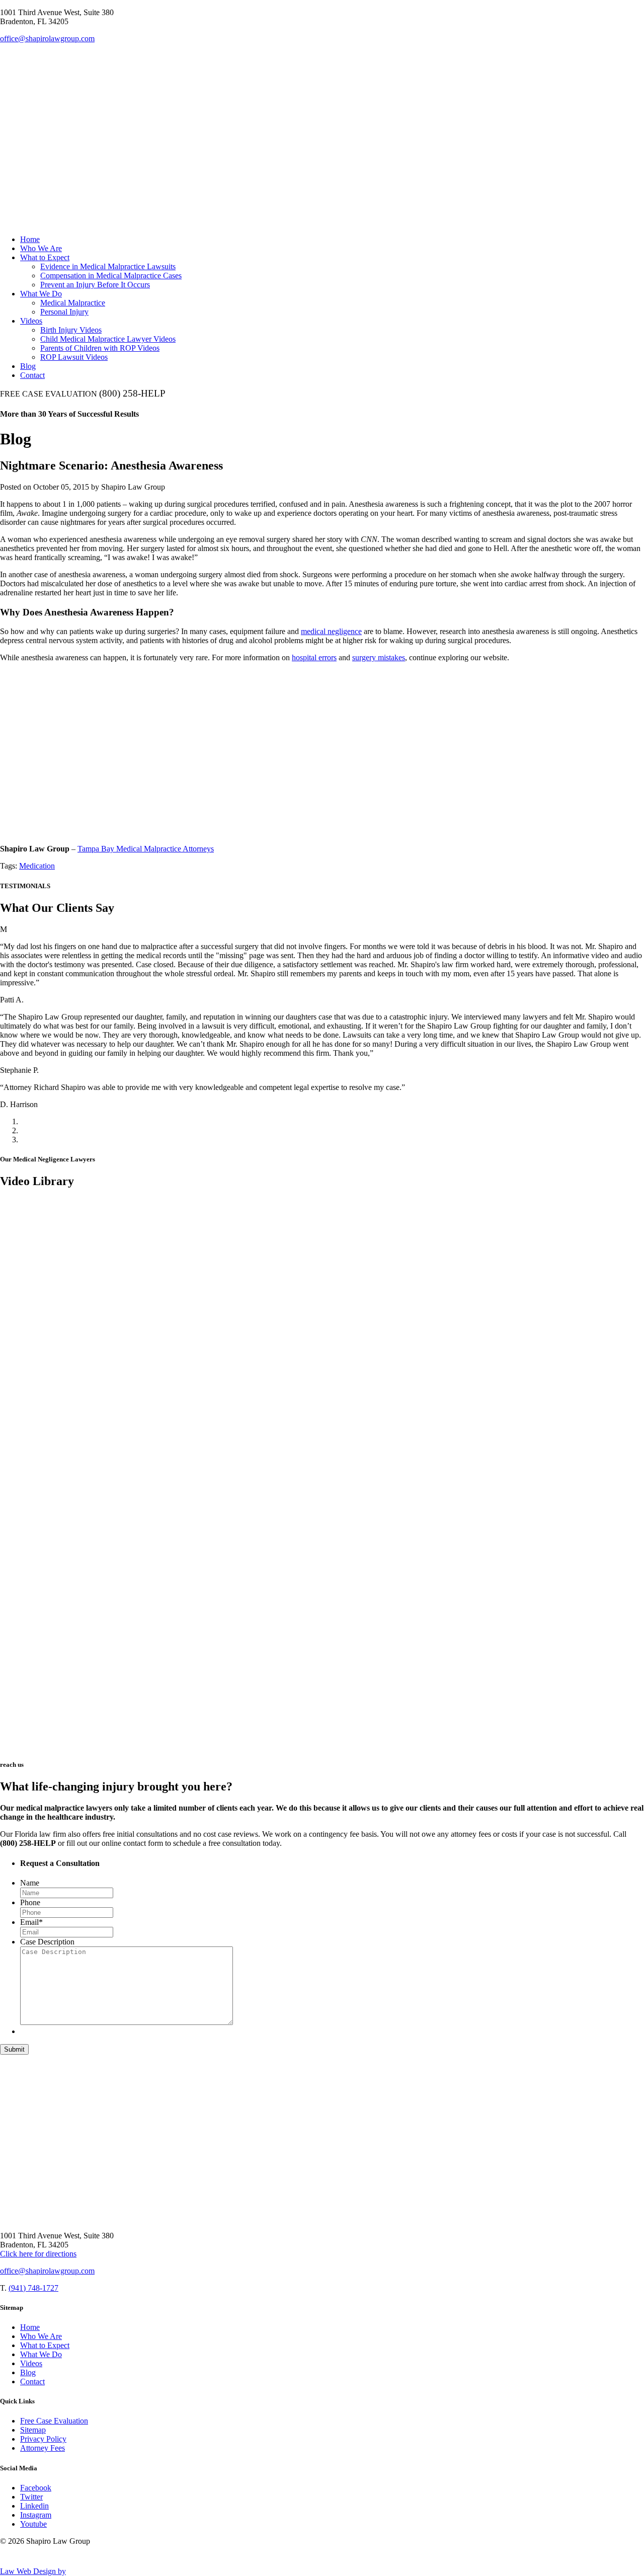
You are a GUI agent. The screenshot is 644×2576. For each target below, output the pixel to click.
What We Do (41, 294)
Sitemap (33, 2430)
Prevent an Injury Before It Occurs (95, 285)
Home (30, 239)
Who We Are (41, 248)
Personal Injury (64, 312)
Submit (14, 2049)
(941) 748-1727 (33, 2288)
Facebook (36, 2488)
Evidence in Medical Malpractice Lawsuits (108, 266)
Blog (28, 366)
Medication (37, 866)
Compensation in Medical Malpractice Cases (111, 276)
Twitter (31, 2497)
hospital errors (314, 657)
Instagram (36, 2515)
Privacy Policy (43, 2439)
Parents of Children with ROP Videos (100, 348)
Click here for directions (38, 2254)
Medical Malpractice (73, 303)
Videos (31, 321)
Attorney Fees (43, 2448)
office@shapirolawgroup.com (47, 38)
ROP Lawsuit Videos (74, 357)
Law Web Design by (33, 2571)
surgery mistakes (379, 657)
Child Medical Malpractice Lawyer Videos (108, 339)
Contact (32, 375)
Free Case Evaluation (54, 2421)
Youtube (33, 2524)
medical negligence (331, 631)
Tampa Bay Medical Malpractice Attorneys (146, 849)
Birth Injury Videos (71, 330)
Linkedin (34, 2506)
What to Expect (45, 257)
